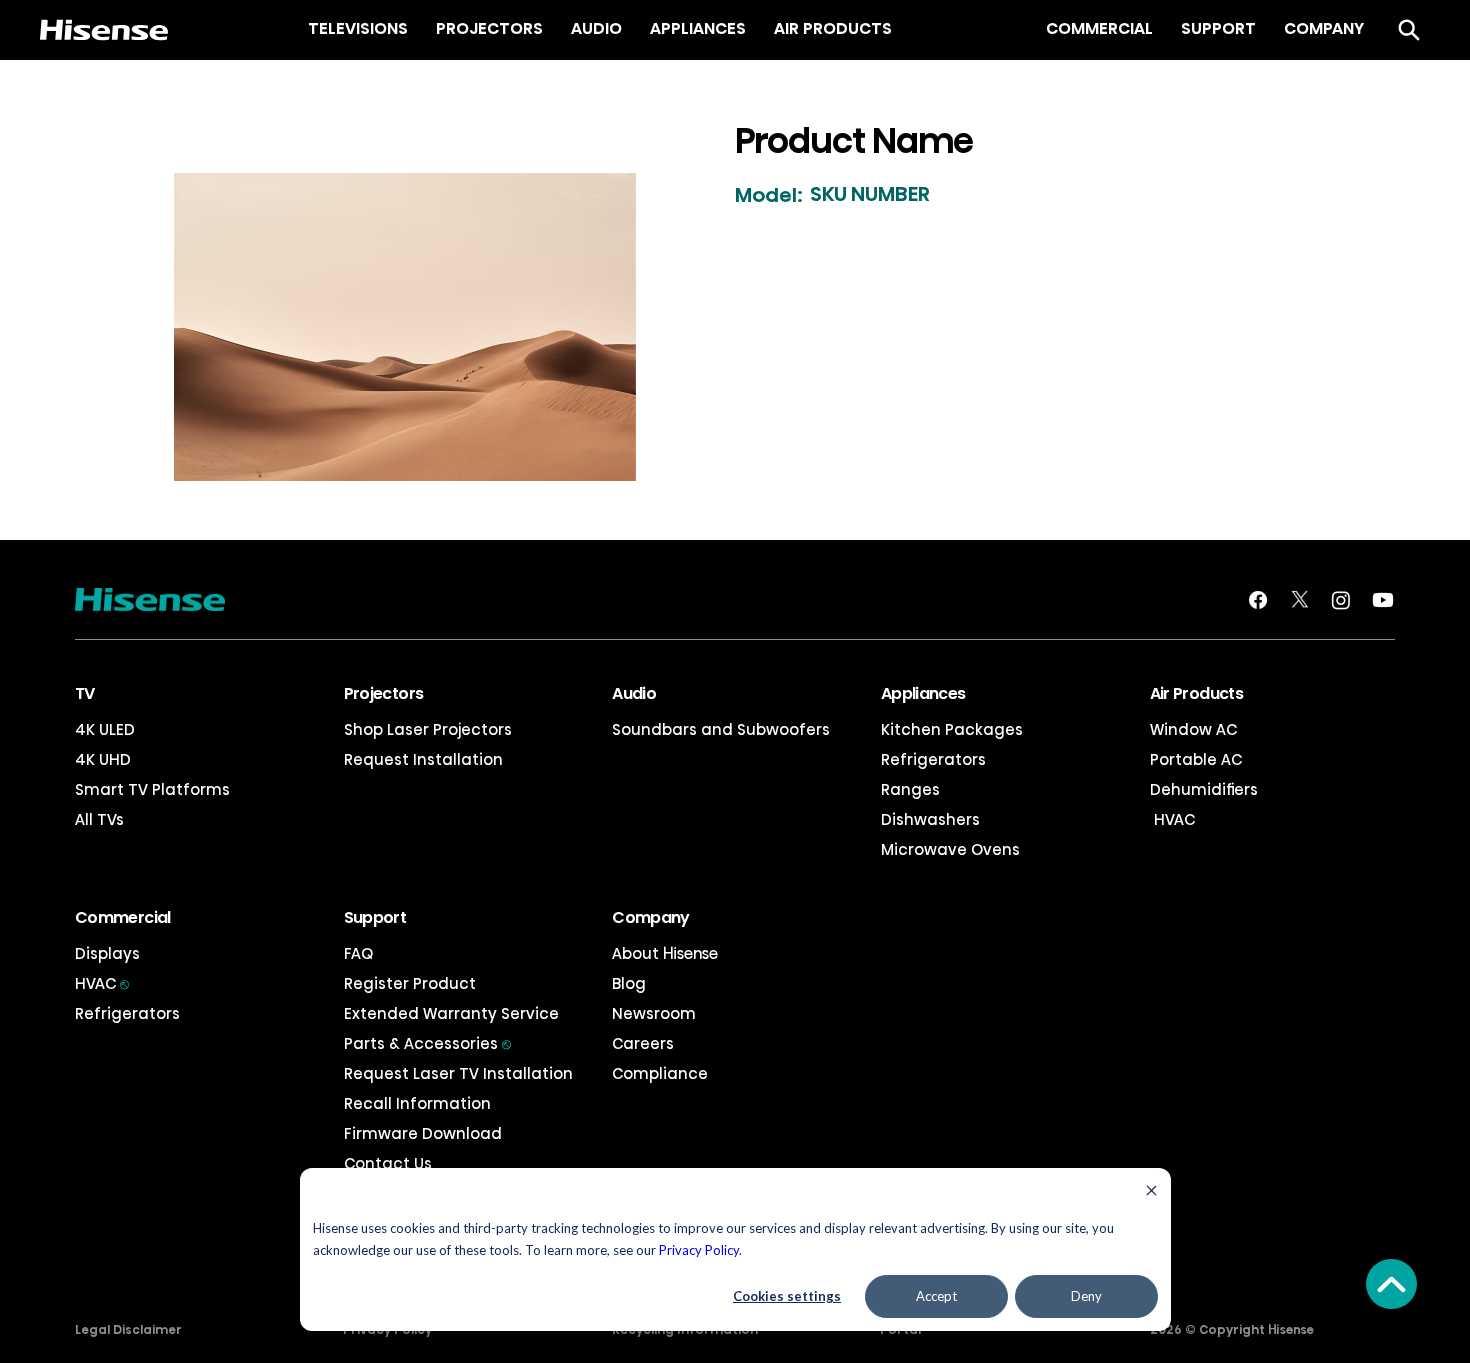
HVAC (1172, 819)
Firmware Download (423, 1133)
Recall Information (417, 1103)
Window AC (1193, 729)
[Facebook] (1258, 600)
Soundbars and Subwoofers (721, 729)
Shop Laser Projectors (428, 729)
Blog (629, 983)
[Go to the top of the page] (1391, 1284)
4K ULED (105, 729)
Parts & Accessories (427, 1043)
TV (85, 693)
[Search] (1409, 30)
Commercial (123, 917)
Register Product (410, 983)
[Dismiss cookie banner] (1151, 1192)
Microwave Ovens (950, 849)
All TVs (99, 819)
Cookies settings (787, 1296)
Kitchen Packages (952, 729)
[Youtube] (1383, 600)
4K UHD (103, 759)
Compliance (660, 1073)
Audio (634, 693)
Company (651, 917)
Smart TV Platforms (152, 789)
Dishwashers (930, 819)
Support (375, 917)
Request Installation (423, 759)
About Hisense (665, 953)
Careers (643, 1043)
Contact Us (388, 1163)
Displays (107, 953)
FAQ (358, 953)
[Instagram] (1341, 600)
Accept (936, 1296)
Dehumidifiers (1204, 789)
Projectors (384, 693)
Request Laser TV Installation (458, 1073)
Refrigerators (933, 759)
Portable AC (1196, 759)
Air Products (1196, 693)
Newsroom (654, 1013)
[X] (1300, 600)
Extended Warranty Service (451, 1013)
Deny (1086, 1296)
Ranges (910, 789)
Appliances (923, 693)
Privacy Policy (699, 1250)
